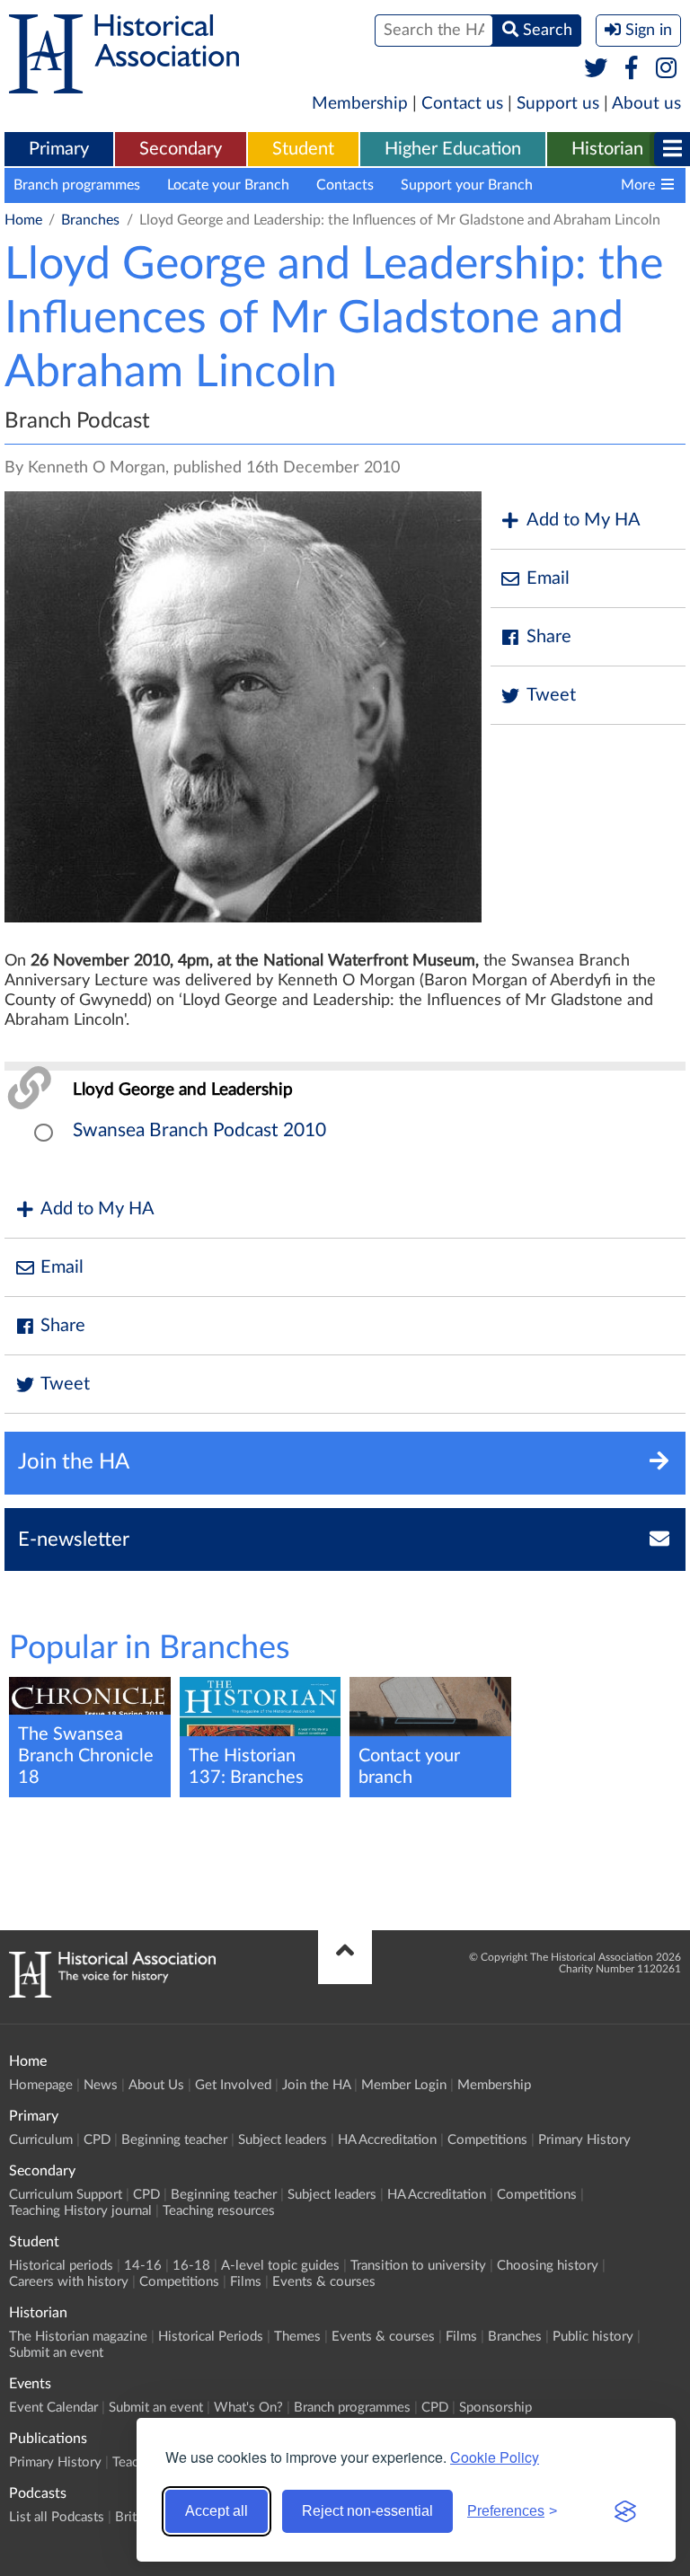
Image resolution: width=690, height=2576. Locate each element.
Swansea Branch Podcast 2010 (199, 1130)
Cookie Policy (495, 2457)
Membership (360, 104)
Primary (59, 149)
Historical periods (61, 2266)
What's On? (248, 2408)
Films (246, 2282)
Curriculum (41, 2140)
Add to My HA (584, 520)
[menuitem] (59, 150)
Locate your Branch (228, 185)
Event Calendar (53, 2408)
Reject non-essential (367, 2511)
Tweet (551, 695)
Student (303, 149)
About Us (156, 2085)
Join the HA (316, 2085)
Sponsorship (495, 2408)
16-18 (191, 2266)
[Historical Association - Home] (112, 1993)
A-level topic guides (280, 2266)
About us (646, 104)
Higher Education (453, 149)
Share (549, 637)
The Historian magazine (78, 2337)
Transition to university (418, 2266)
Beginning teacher (174, 2140)
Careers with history (69, 2282)
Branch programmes (77, 185)
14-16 (143, 2266)
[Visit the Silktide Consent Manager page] (625, 2511)
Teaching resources (219, 2211)
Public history (593, 2337)
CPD (97, 2140)
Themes (297, 2337)
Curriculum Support (66, 2195)
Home (23, 220)
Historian (607, 149)
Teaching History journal (80, 2211)
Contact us (462, 104)
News (101, 2085)
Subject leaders (283, 2140)
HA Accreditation (387, 2140)
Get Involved (233, 2085)
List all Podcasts (57, 2517)
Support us (558, 104)
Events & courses (324, 2282)
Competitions (487, 2140)
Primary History (584, 2140)
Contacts (345, 185)
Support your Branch (467, 185)
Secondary (181, 149)
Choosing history (548, 2266)
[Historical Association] (124, 84)
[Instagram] (667, 69)
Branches (90, 220)
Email (548, 578)
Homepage (41, 2085)
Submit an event (56, 2353)
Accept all (217, 2511)
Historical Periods (211, 2337)
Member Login (404, 2085)
